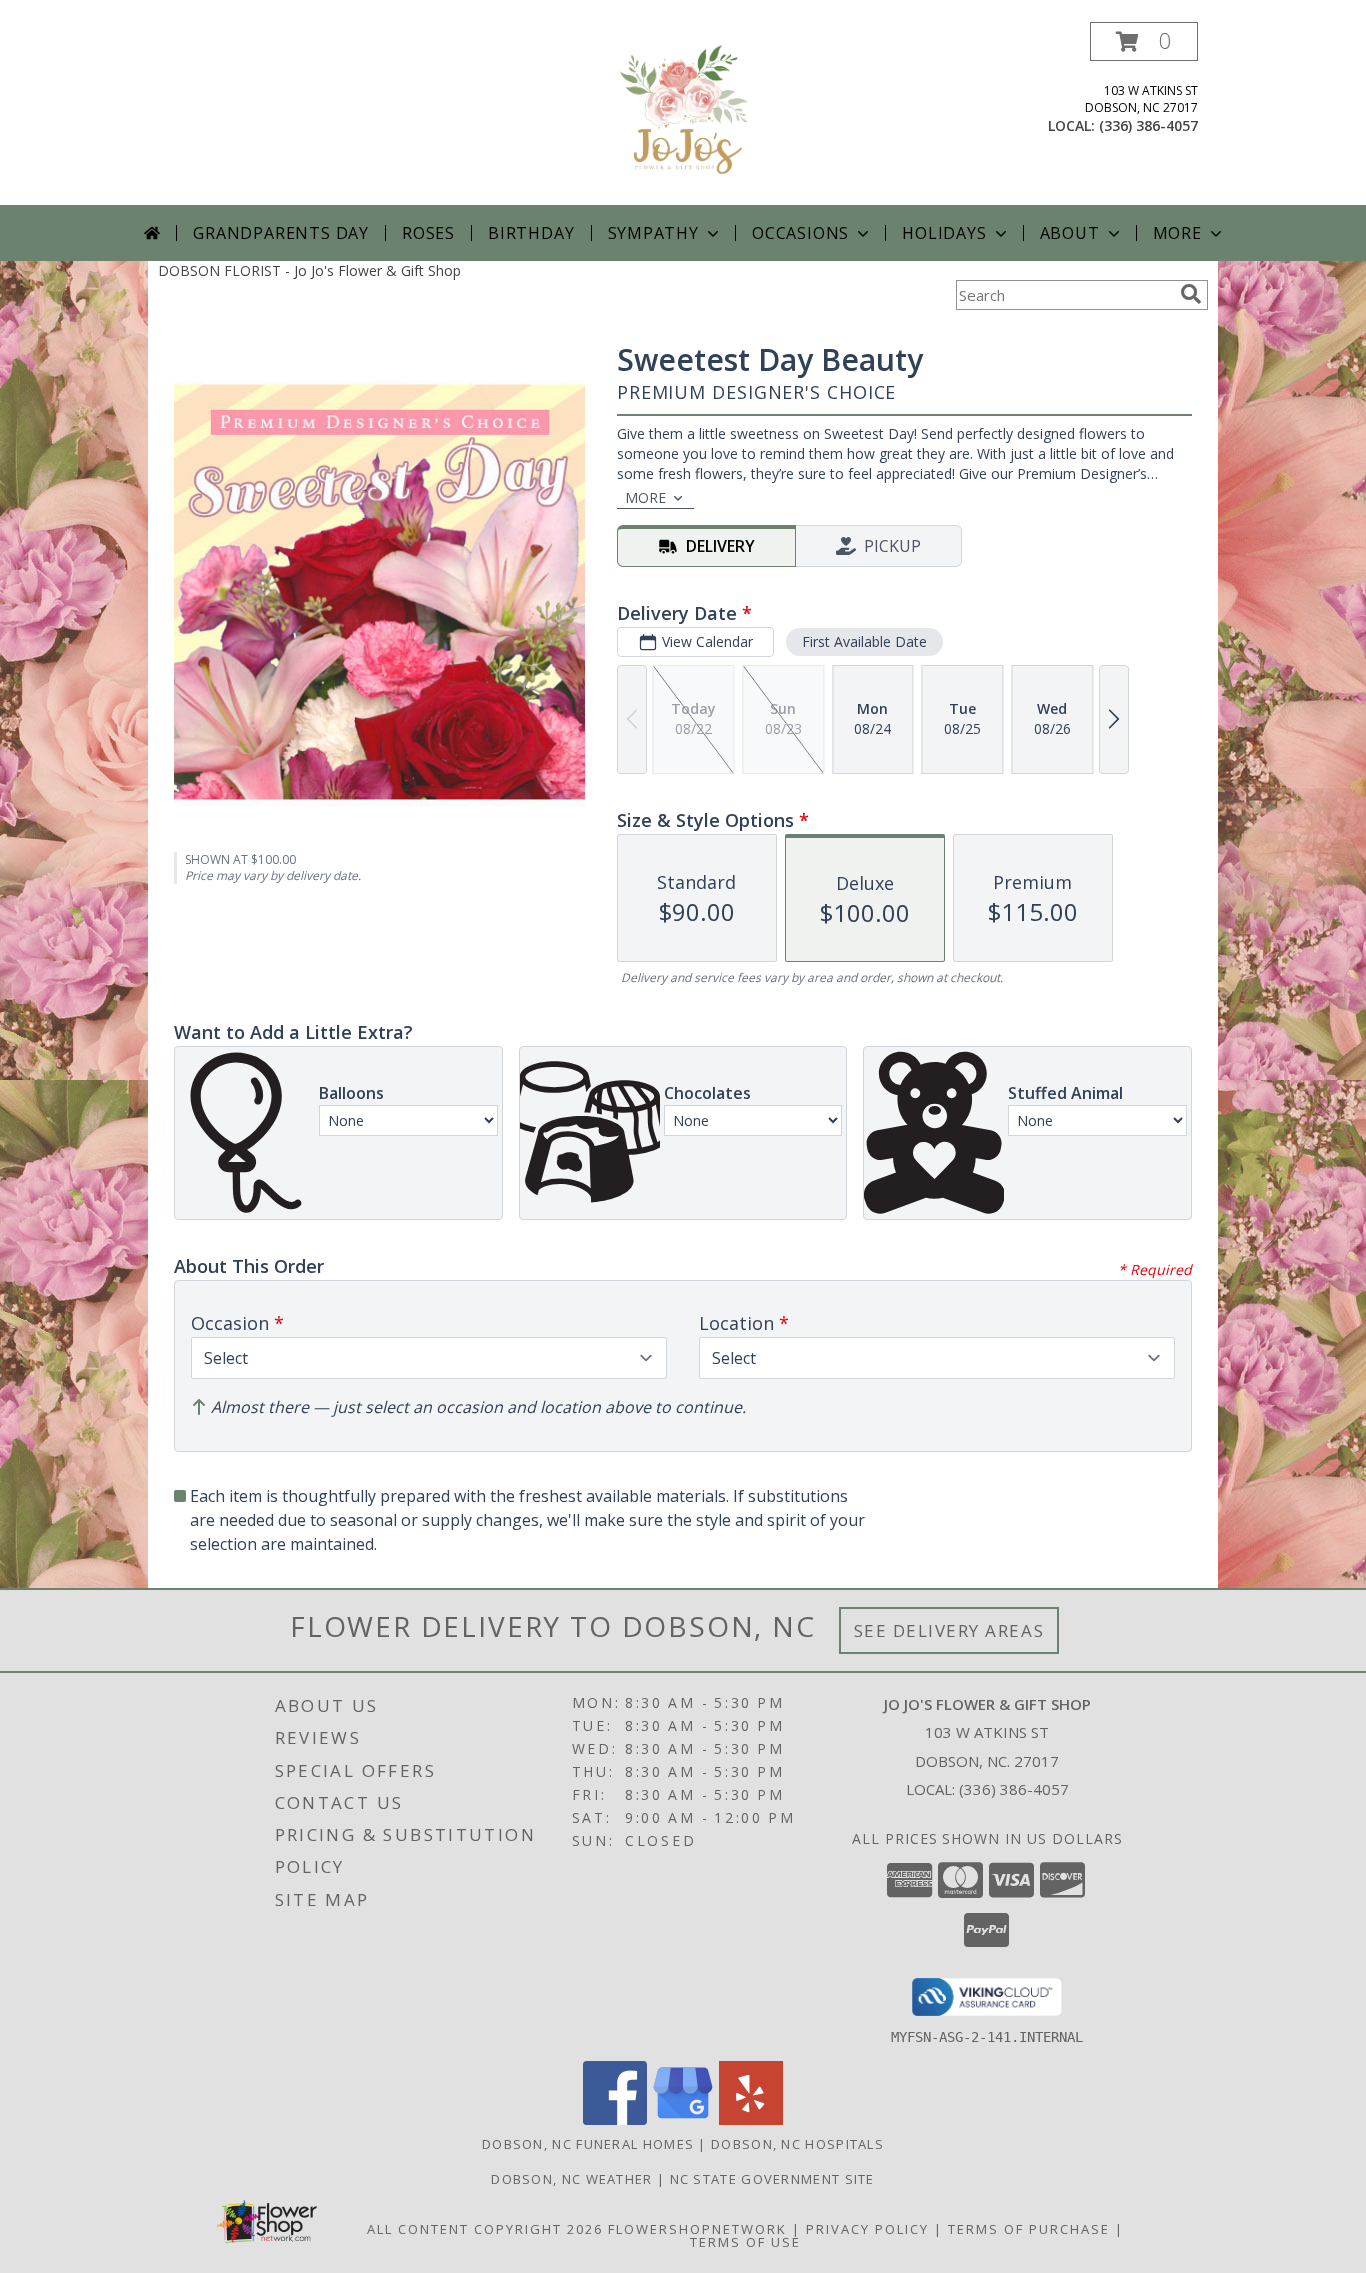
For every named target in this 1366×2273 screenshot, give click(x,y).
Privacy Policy (867, 2229)
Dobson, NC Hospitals (797, 2144)
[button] (1144, 41)
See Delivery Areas (949, 1630)
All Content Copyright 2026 (485, 2229)
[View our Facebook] (615, 2119)
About (1070, 233)
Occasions (800, 233)
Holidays (944, 233)
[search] (1191, 294)
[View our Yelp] (751, 2119)
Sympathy (653, 233)
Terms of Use (745, 2242)
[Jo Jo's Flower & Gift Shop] (683, 113)
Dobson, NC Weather (571, 2179)
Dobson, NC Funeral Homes (588, 2144)
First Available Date (864, 641)
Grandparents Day (281, 233)
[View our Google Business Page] (683, 2119)
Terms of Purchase (1029, 2229)
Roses (428, 233)
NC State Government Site (772, 2179)
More (1177, 233)
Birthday (531, 233)
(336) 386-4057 (1148, 125)
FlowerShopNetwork (697, 2229)
